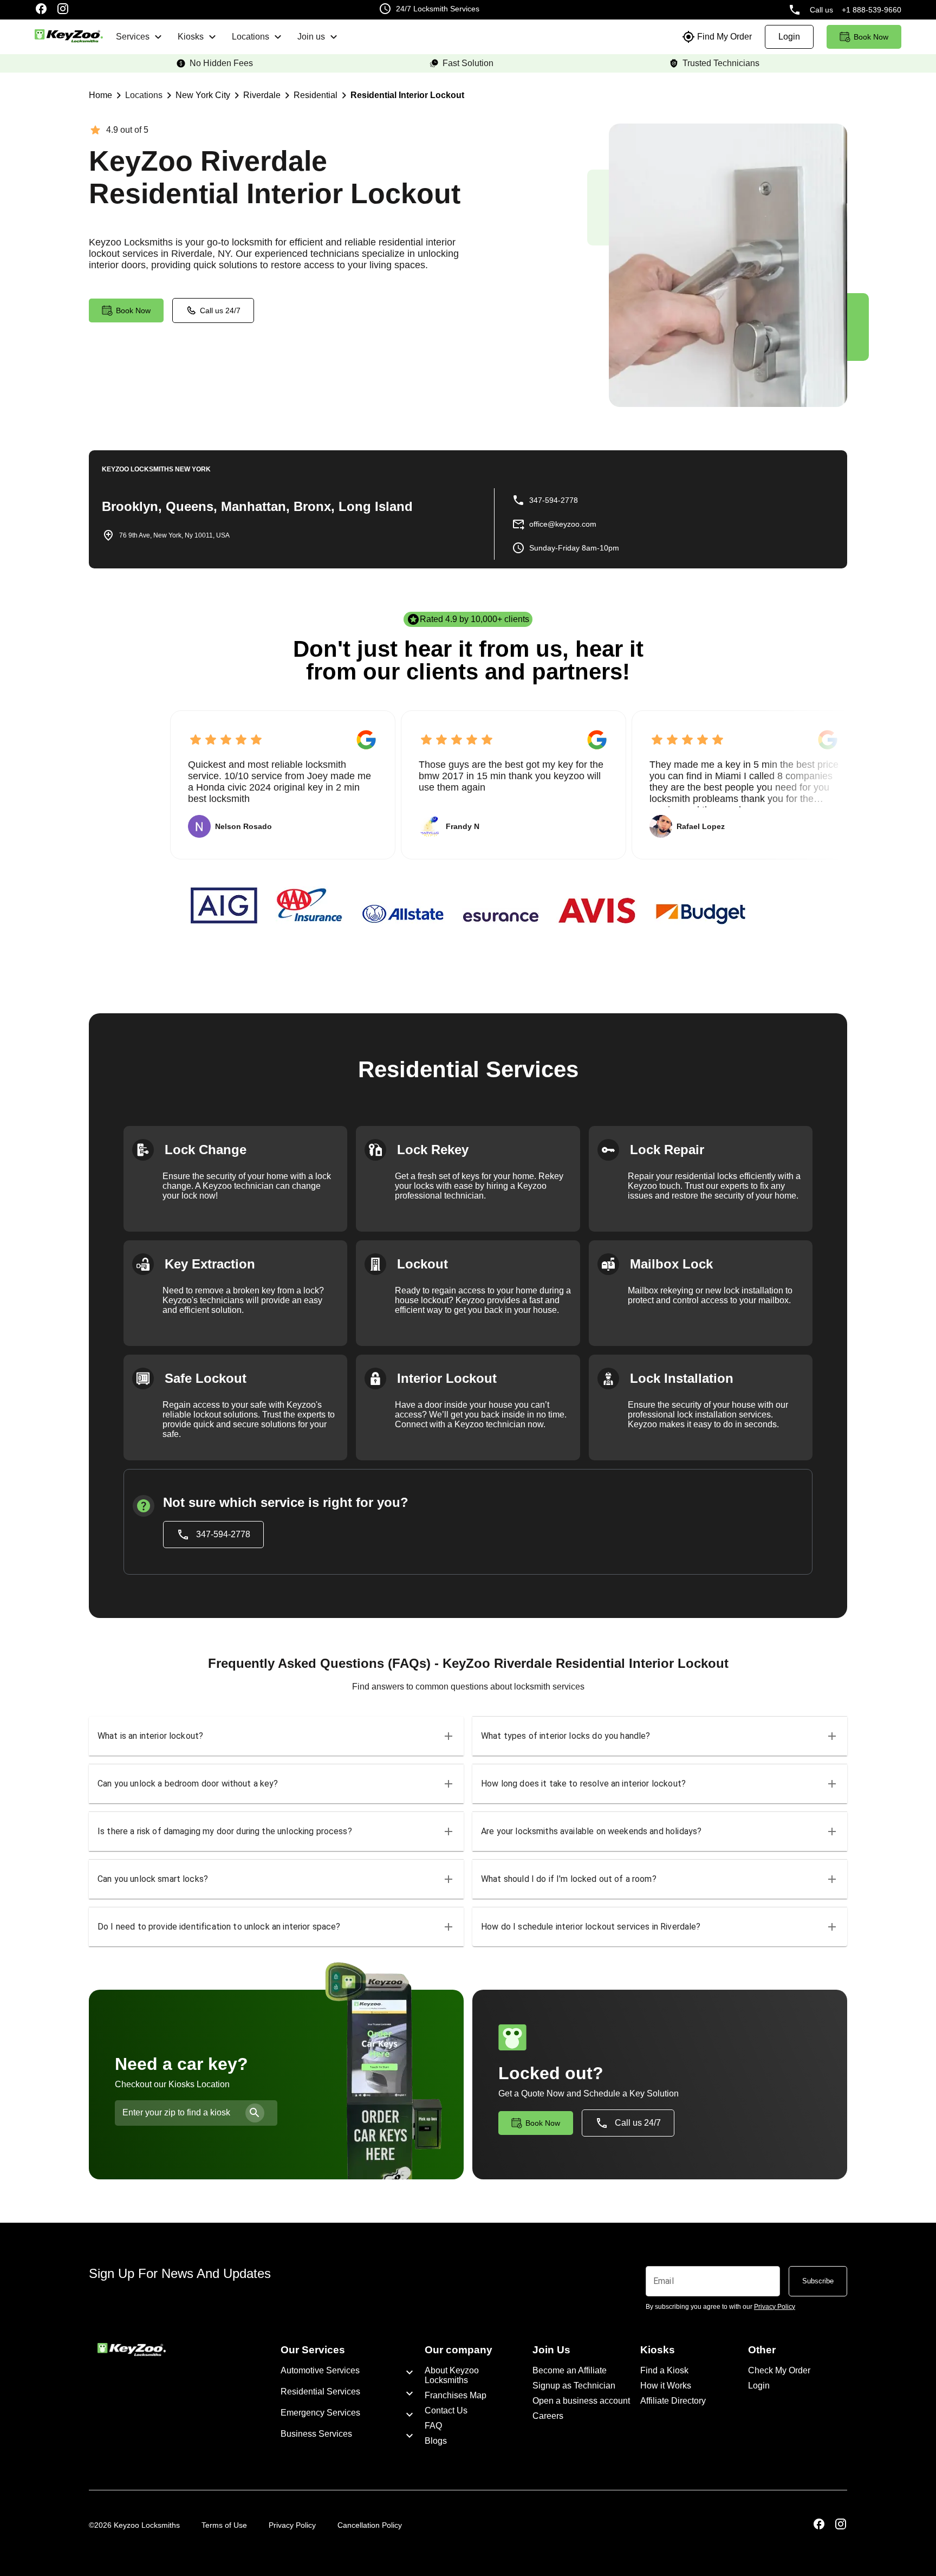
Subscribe (818, 2281)
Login (759, 2386)
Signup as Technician (574, 2386)
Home (100, 95)
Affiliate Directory (673, 2401)
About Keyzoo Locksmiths (452, 2375)
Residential (316, 95)
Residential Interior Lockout (407, 95)
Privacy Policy (292, 2525)
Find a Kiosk (664, 2370)
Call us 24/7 (220, 310)
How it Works (666, 2386)
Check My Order (779, 2370)
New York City (203, 95)
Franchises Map (456, 2395)
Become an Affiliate (570, 2370)
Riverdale (262, 95)
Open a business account (581, 2401)
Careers (548, 2416)
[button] (276, 1736)
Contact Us (446, 2410)
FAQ (433, 2426)
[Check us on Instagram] (63, 10)
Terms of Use (224, 2525)
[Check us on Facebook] (41, 10)
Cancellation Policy (370, 2525)
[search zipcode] (255, 2113)
